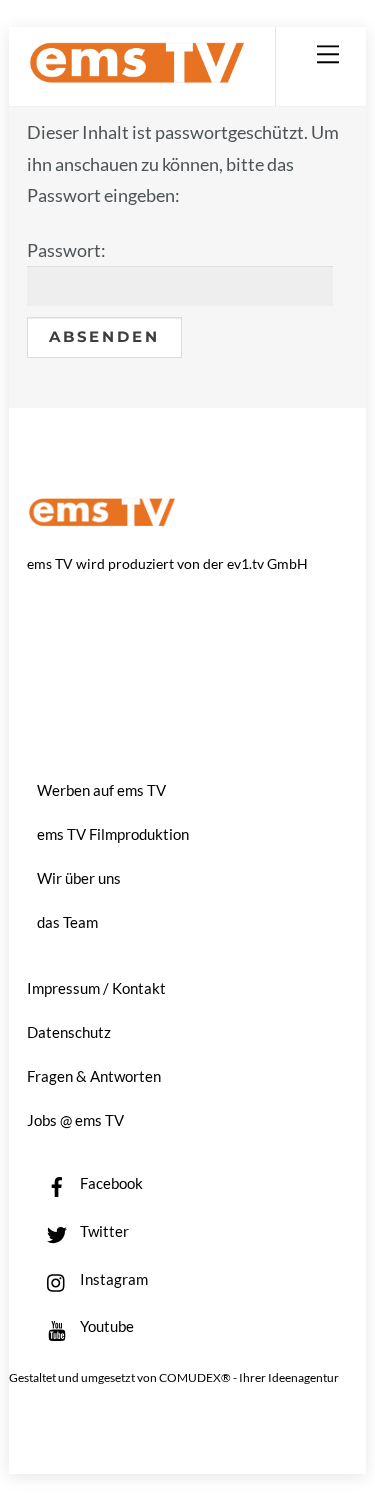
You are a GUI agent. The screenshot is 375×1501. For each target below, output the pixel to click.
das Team (67, 922)
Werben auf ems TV (101, 790)
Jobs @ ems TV (75, 1120)
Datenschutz (69, 1032)
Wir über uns (79, 878)
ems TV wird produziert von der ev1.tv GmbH (167, 563)
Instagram (112, 1279)
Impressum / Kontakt (96, 988)
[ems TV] (137, 75)
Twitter (103, 1231)
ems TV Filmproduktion (113, 834)
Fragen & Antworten (94, 1076)
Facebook (110, 1183)
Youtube (105, 1326)
